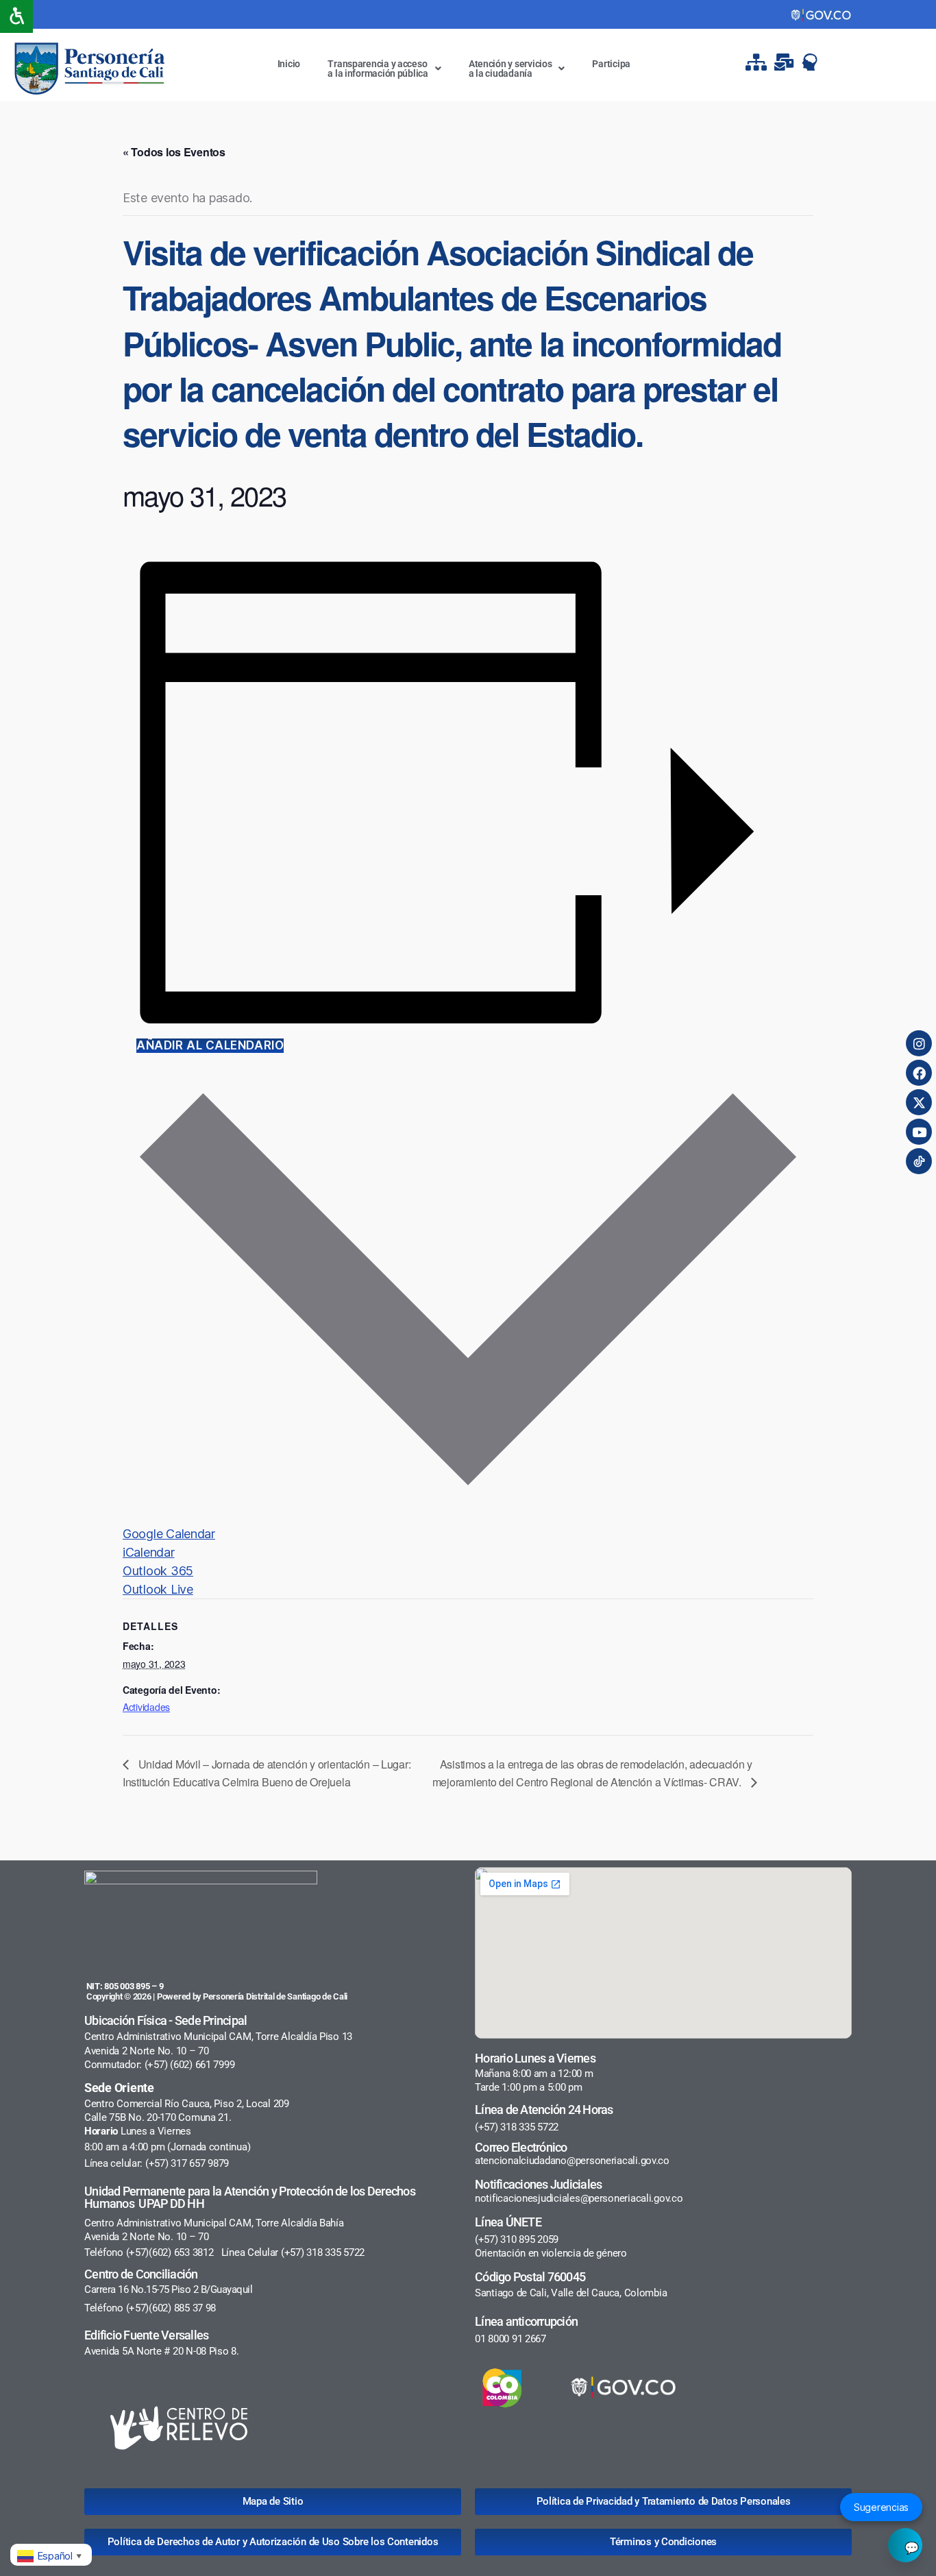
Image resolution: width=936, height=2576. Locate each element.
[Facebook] (919, 1073)
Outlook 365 (158, 1571)
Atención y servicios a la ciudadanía (510, 69)
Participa (611, 64)
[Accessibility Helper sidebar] (16, 16)
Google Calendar (169, 1534)
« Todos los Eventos (174, 152)
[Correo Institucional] (785, 62)
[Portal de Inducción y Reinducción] (813, 62)
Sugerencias (881, 2507)
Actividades (146, 1707)
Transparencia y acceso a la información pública (378, 69)
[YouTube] (919, 1132)
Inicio (289, 64)
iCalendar (149, 1552)
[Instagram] (919, 1043)
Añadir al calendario (210, 1045)
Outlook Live (158, 1589)
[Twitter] (919, 1102)
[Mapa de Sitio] (758, 62)
